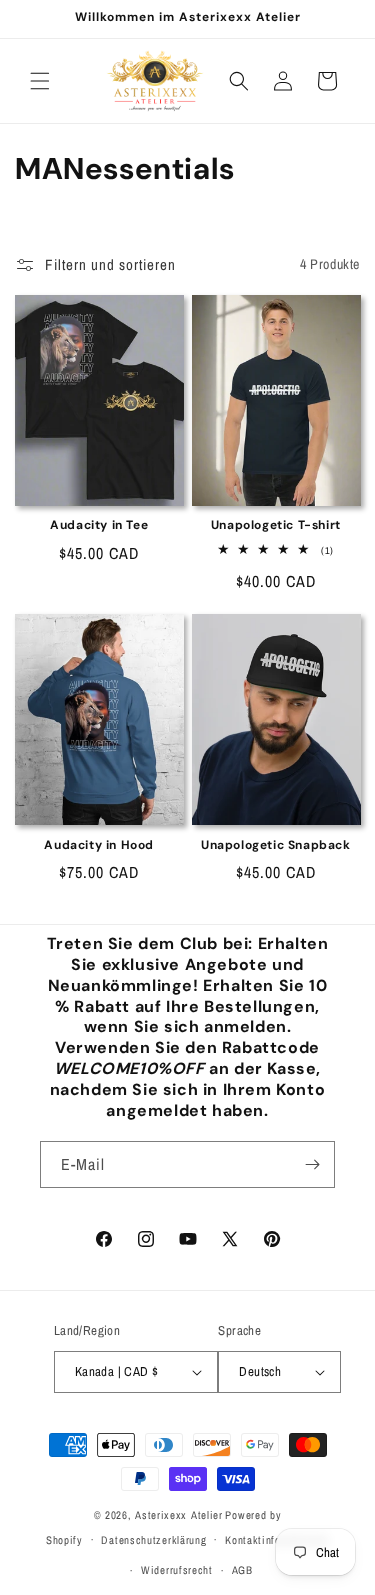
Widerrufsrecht (177, 1570)
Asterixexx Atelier (179, 1515)
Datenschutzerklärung (153, 1540)
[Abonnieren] (312, 1164)
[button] (40, 81)
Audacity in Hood (99, 845)
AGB (242, 1570)
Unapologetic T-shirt (276, 525)
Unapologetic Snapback (276, 845)
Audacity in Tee (99, 525)
